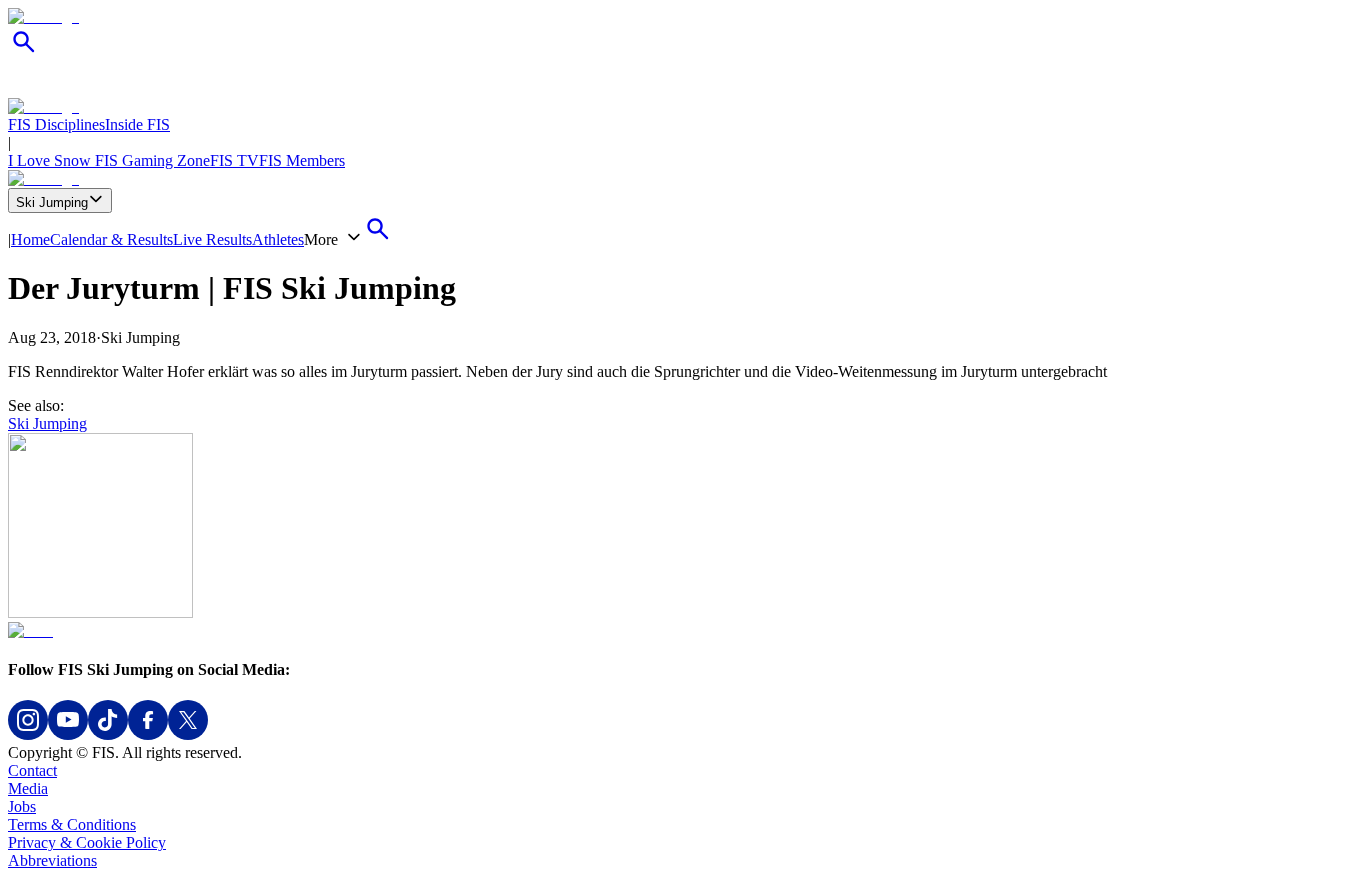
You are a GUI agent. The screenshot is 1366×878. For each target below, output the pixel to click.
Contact (32, 770)
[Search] (24, 52)
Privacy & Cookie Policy (87, 842)
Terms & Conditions (72, 824)
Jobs (22, 806)
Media (28, 788)
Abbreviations (52, 860)
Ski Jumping (52, 202)
